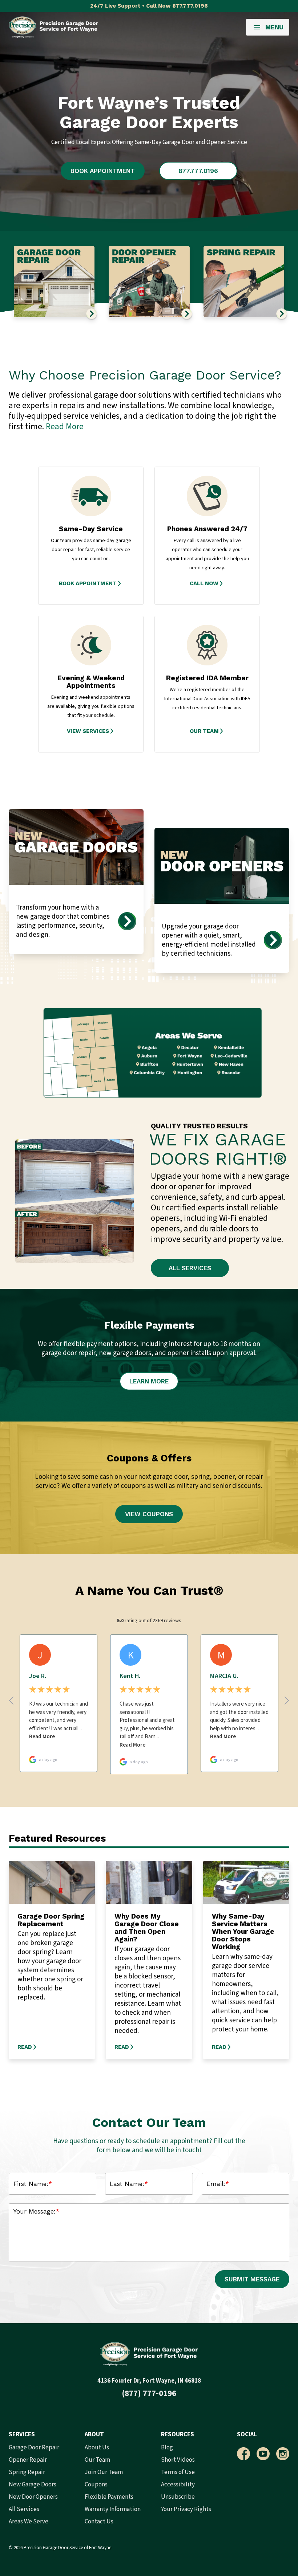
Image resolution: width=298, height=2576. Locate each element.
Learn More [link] (149, 1381)
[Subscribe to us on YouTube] (263, 2454)
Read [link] (25, 2047)
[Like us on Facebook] (243, 2454)
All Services (190, 1268)
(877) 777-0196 (149, 2393)
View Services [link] (88, 731)
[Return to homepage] (54, 27)
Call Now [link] (204, 583)
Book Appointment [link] (88, 583)
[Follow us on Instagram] (283, 2454)
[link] (91, 583)
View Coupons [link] (149, 1514)
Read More (65, 426)
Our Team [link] (204, 731)
